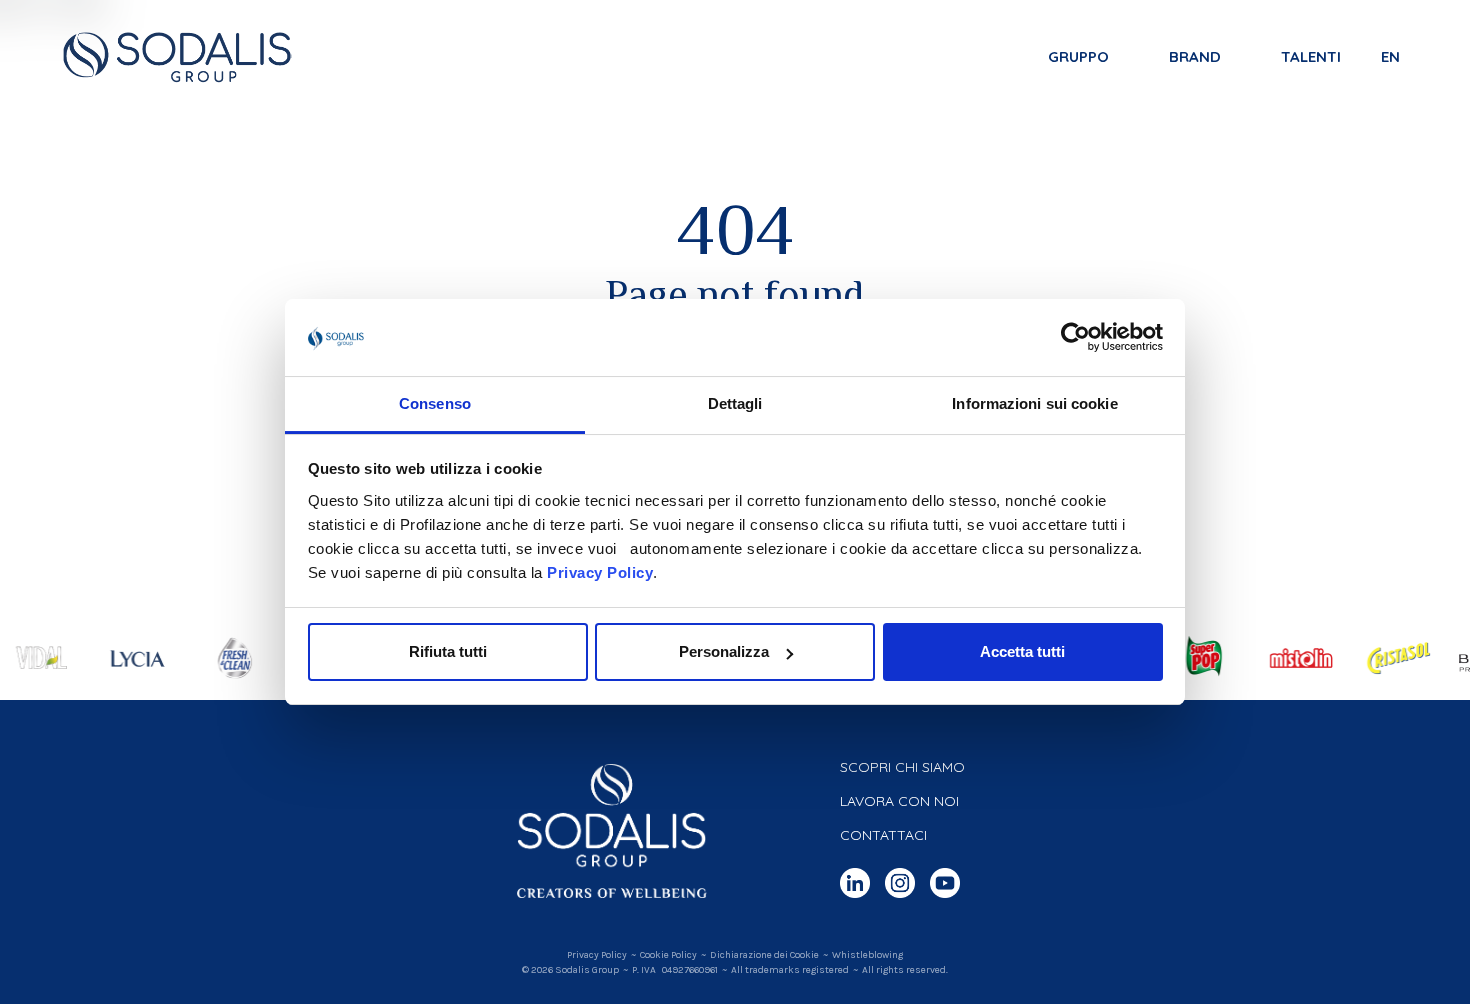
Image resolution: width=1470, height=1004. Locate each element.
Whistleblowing (867, 955)
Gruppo (1078, 56)
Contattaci (883, 835)
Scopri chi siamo (902, 767)
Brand (1195, 56)
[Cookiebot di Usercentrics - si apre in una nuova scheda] (1075, 338)
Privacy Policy (600, 572)
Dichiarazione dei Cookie (764, 955)
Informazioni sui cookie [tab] (1034, 403)
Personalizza (724, 651)
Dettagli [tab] (735, 403)
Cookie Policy (668, 955)
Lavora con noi (899, 801)
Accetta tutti (1022, 651)
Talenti (1311, 56)
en (1390, 56)
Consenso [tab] (435, 403)
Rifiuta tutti (448, 651)
